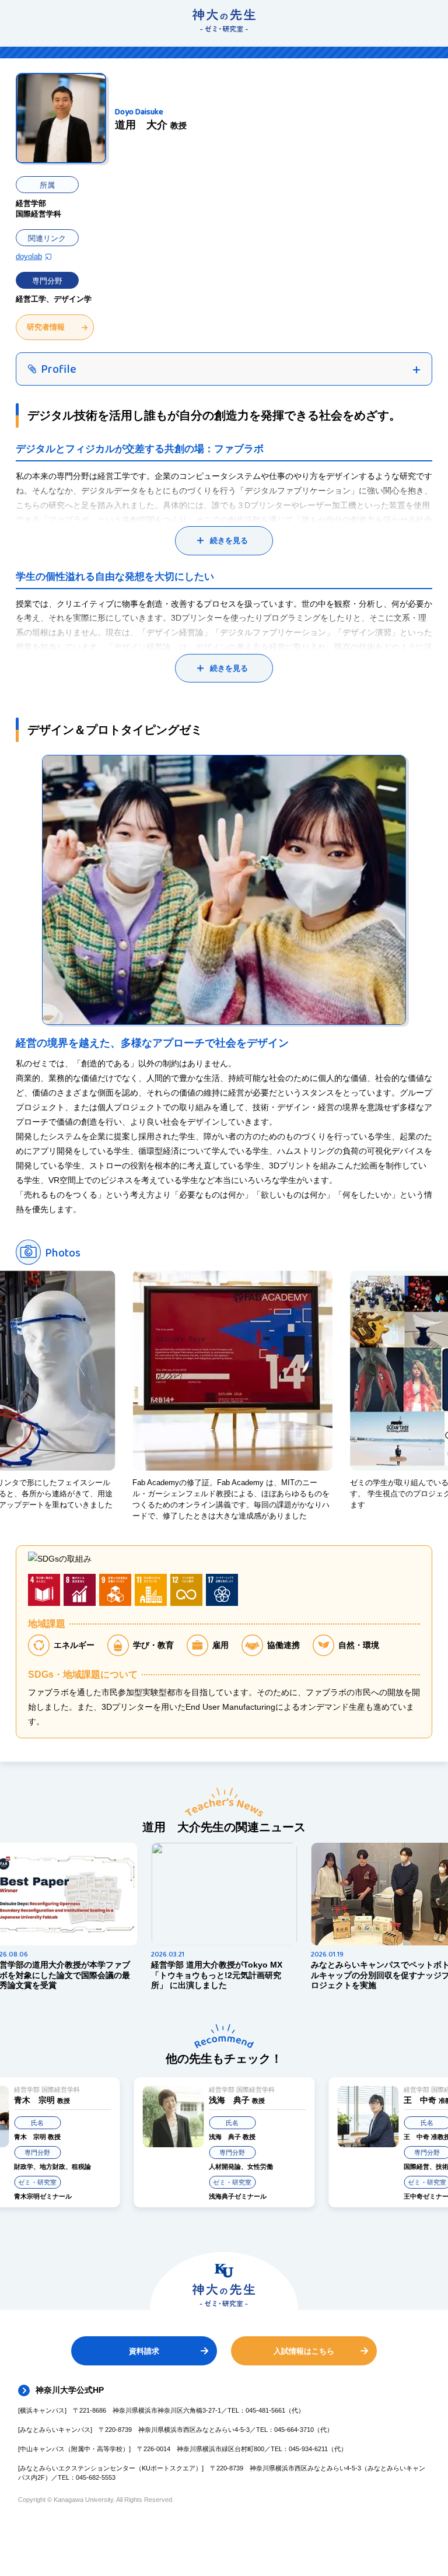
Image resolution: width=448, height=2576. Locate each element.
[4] (44, 1590)
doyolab (29, 256)
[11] (151, 1590)
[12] (186, 1590)
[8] (80, 1590)
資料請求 (144, 2351)
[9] (115, 1590)
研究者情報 (46, 327)
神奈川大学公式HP (70, 2390)
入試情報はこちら (304, 2351)
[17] (222, 1590)
